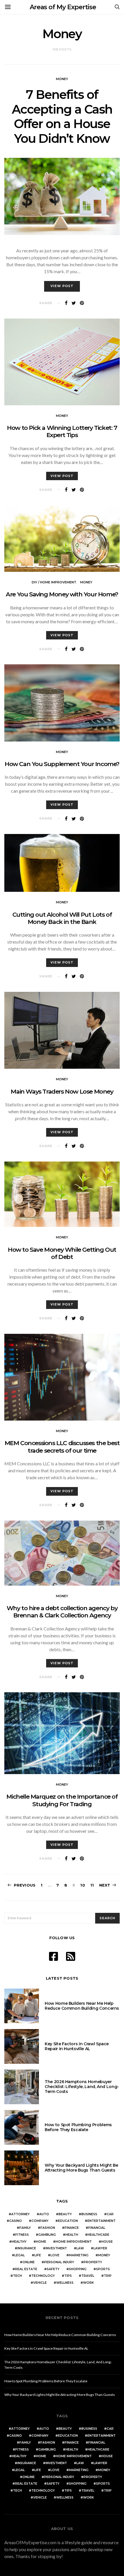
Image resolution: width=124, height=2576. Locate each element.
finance (72, 2228)
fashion (48, 2228)
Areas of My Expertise (63, 7)
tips (68, 2276)
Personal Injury (59, 2262)
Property (93, 2262)
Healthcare (98, 2235)
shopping (78, 2269)
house (107, 2242)
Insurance (27, 2248)
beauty (65, 2214)
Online (29, 2262)
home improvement (74, 2242)
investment (56, 2248)
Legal (20, 2255)
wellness (65, 2283)
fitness (22, 2235)
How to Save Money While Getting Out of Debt (62, 1253)
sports (103, 2269)
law (80, 2248)
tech (17, 2276)
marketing (79, 2255)
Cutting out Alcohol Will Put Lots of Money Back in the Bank (62, 918)
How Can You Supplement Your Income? (62, 764)
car (110, 2214)
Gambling (47, 2235)
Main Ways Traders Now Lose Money (62, 1091)
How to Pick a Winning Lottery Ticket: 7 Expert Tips (62, 431)
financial (97, 2228)
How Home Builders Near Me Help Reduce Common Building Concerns (82, 2006)
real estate (26, 2269)
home (41, 2242)
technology (43, 2276)
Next (105, 1885)
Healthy (19, 2242)
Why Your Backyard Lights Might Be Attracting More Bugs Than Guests (81, 2168)
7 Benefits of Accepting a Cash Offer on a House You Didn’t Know (62, 116)
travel (88, 2276)
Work (88, 2283)
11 (92, 1885)
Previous (25, 1885)
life (38, 2255)
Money (62, 79)
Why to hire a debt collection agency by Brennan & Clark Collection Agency (62, 1612)
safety (53, 2269)
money (104, 2255)
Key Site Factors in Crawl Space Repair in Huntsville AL (77, 2046)
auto (44, 2214)
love (55, 2255)
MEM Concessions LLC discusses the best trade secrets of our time (62, 1447)
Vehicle (40, 2283)
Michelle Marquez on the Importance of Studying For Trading (62, 1800)
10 (82, 1885)
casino (16, 2221)
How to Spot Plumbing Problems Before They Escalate (78, 2127)
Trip (108, 2276)
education (68, 2221)
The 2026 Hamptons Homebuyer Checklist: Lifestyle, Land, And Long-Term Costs (82, 2087)
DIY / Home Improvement (54, 582)
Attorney (20, 2214)
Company (40, 2221)
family (25, 2228)
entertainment (102, 2221)
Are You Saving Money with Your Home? (62, 594)
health (72, 2235)
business (89, 2214)
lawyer (100, 2248)
